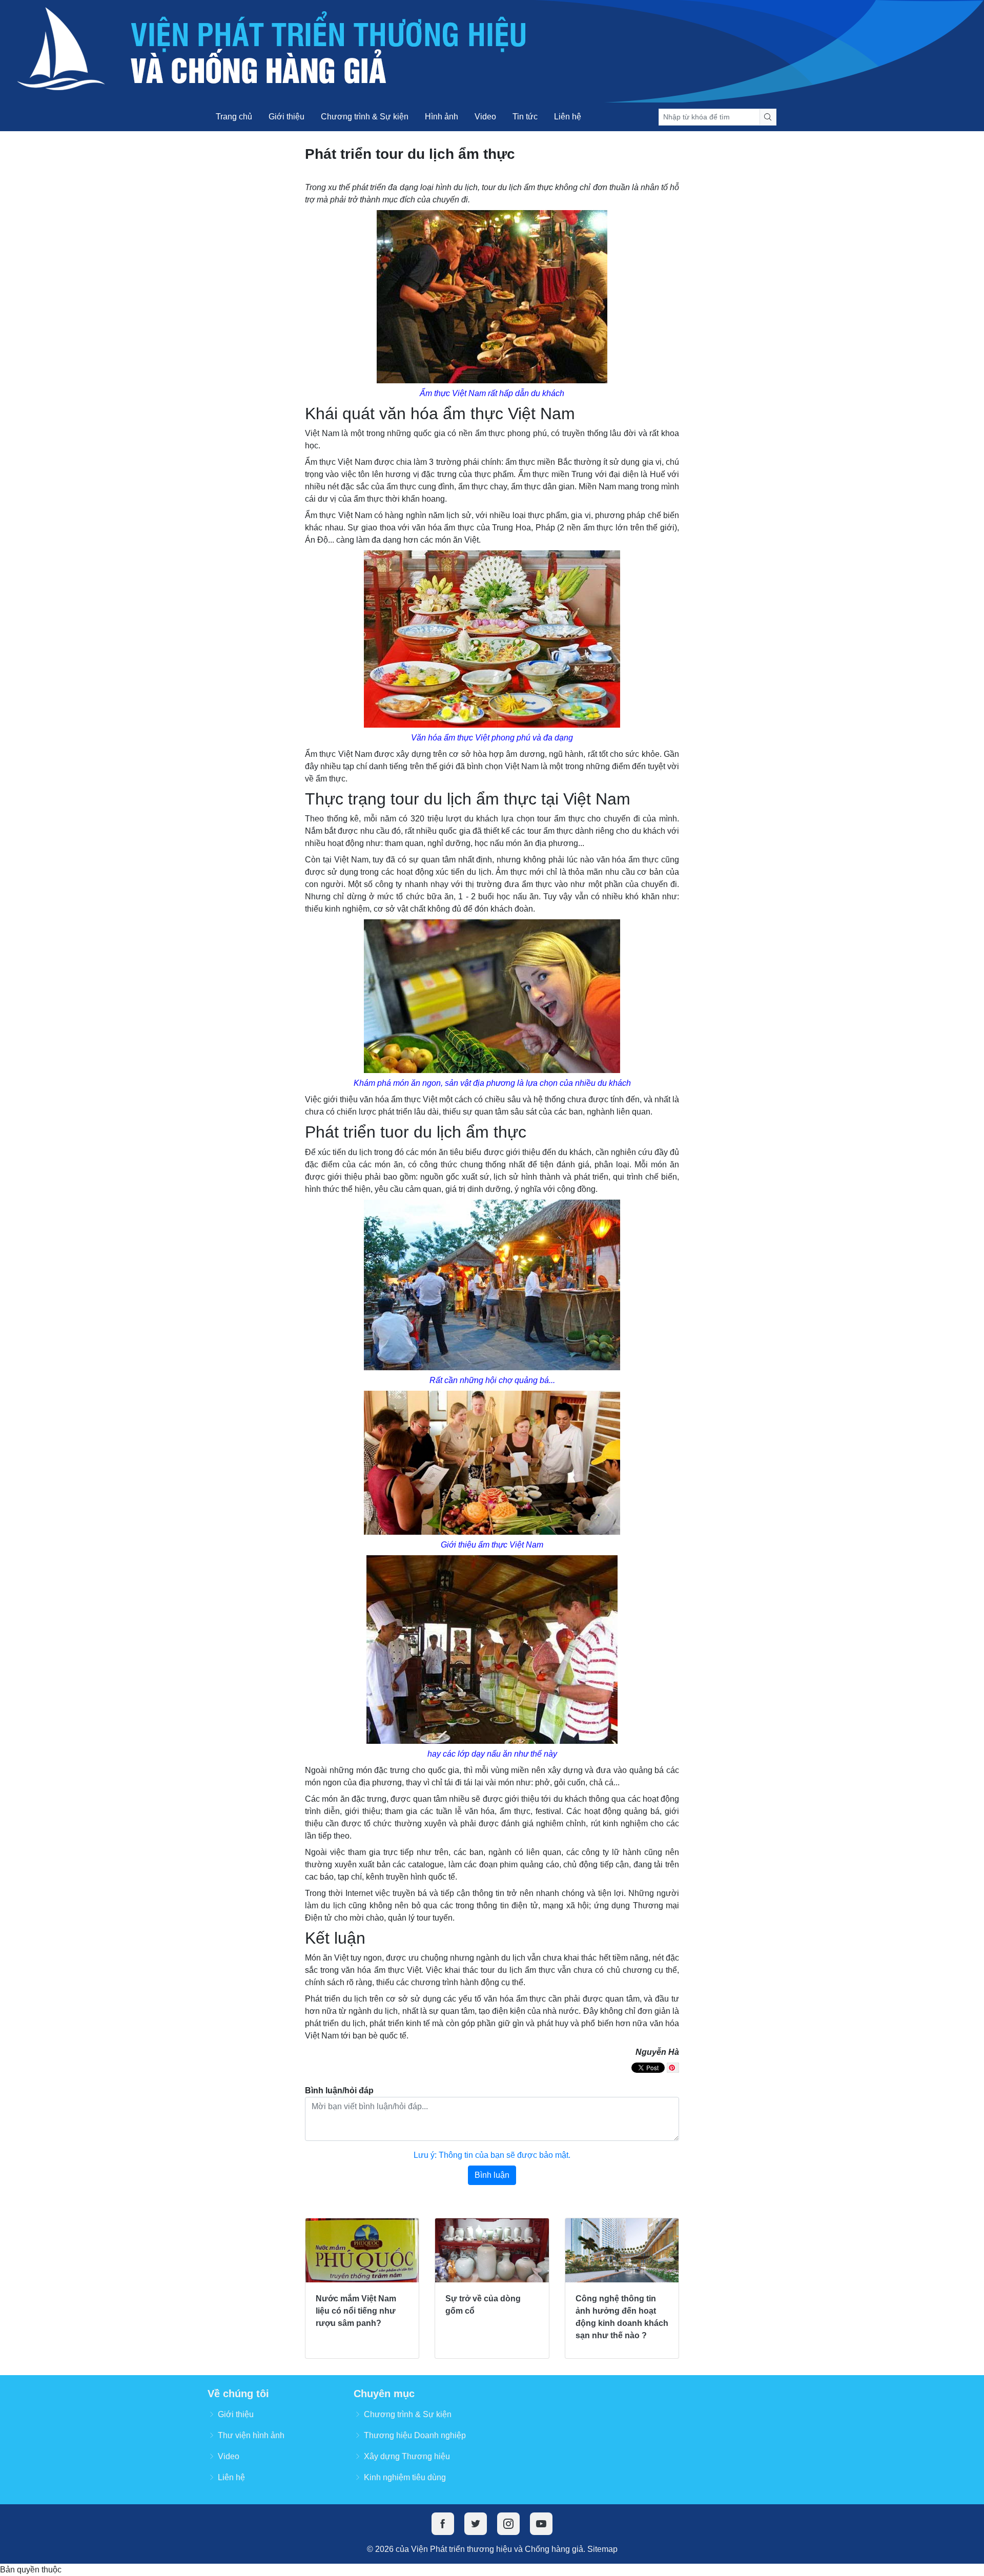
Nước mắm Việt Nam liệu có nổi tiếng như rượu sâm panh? (356, 2311)
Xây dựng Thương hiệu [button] (407, 2456)
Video (485, 117)
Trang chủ (234, 117)
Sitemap (602, 2549)
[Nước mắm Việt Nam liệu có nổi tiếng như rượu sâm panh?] (362, 2250)
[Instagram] (508, 2524)
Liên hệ (568, 117)
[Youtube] (541, 2524)
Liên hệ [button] (231, 2477)
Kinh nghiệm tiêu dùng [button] (405, 2477)
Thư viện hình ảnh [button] (251, 2435)
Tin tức (525, 117)
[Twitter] (476, 2524)
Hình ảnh (442, 117)
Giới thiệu (286, 117)
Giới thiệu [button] (236, 2414)
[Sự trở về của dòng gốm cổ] (492, 2250)
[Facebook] (443, 2524)
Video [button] (229, 2456)
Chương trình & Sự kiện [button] (408, 2414)
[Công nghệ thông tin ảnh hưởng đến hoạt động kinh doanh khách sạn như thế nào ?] (622, 2250)
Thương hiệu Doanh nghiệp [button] (415, 2435)
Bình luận (492, 2175)
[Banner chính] (492, 51)
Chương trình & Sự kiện (365, 117)
